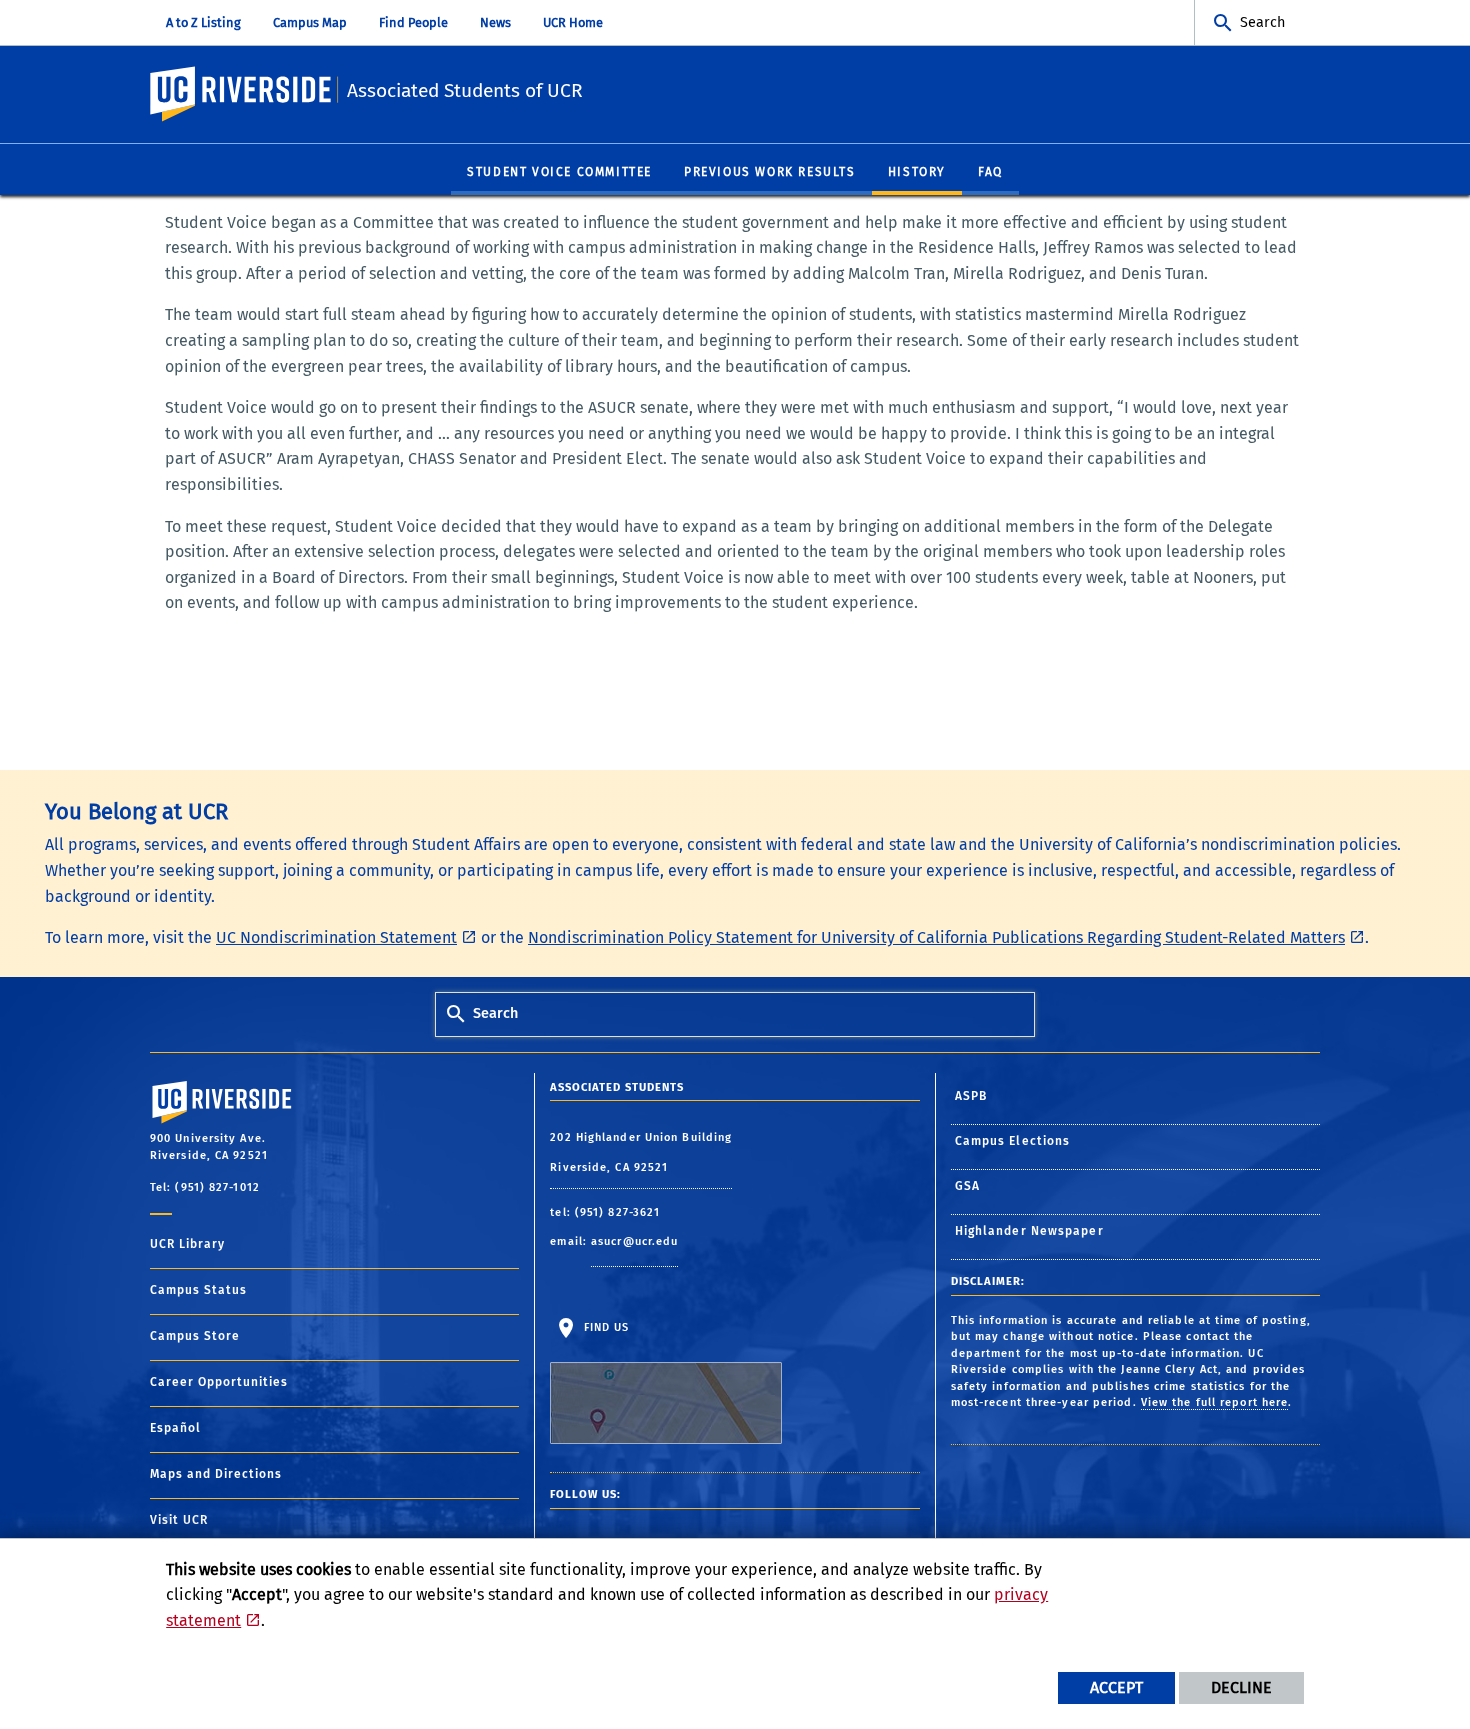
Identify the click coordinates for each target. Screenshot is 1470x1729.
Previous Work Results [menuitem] (770, 172)
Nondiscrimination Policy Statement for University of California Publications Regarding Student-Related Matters (936, 937)
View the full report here (1215, 1402)
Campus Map (310, 22)
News (495, 22)
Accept (1116, 1687)
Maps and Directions (216, 1474)
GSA (967, 1186)
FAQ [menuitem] (990, 172)
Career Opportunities (219, 1382)
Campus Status (198, 1290)
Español (175, 1428)
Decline (1241, 1687)
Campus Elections (1013, 1141)
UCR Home (573, 22)
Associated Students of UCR (465, 90)
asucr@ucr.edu (634, 1241)
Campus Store (195, 1336)
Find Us (604, 1327)
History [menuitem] (917, 172)
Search (1262, 22)
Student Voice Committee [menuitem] (559, 172)
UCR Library (187, 1244)
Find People (413, 22)
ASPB (971, 1096)
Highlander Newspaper (1029, 1231)
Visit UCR (179, 1520)
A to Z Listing (203, 22)
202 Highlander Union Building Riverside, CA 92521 (641, 1152)
